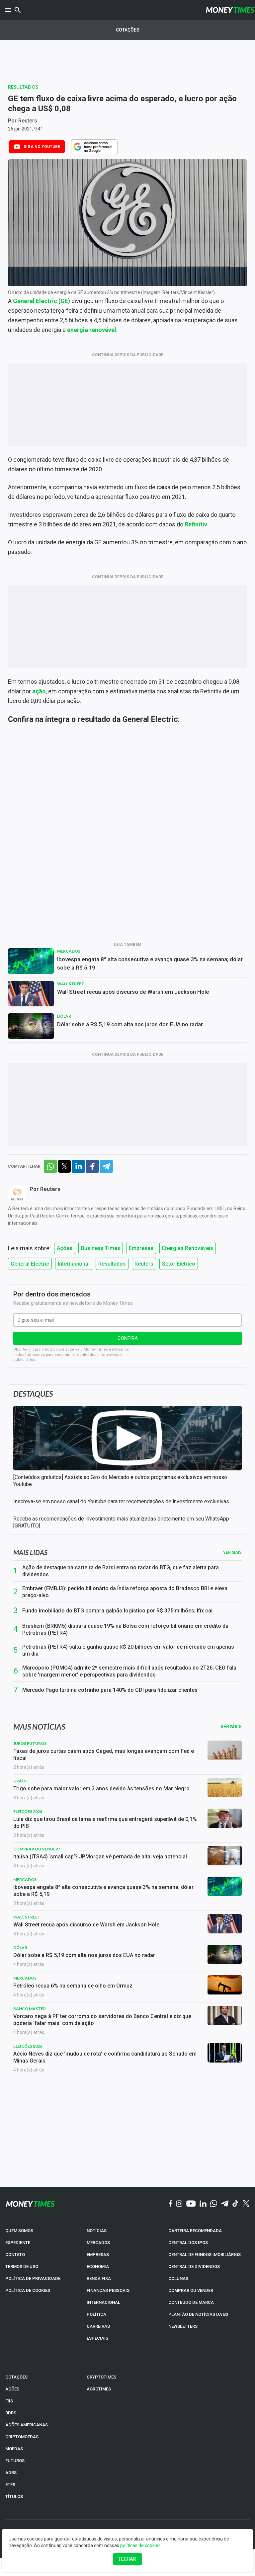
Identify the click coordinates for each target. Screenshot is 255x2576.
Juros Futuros (30, 1743)
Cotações (128, 30)
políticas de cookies (140, 2545)
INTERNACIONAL (103, 2302)
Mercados (69, 951)
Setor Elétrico (179, 1264)
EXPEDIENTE (18, 2243)
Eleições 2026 (28, 1811)
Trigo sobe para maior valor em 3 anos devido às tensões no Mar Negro (101, 1789)
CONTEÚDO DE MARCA (191, 2302)
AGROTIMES (99, 2389)
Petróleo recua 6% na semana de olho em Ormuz (73, 1986)
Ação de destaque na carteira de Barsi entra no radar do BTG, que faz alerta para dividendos (121, 1571)
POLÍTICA (96, 2314)
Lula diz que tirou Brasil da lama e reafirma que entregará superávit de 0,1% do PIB (105, 1823)
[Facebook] (171, 2204)
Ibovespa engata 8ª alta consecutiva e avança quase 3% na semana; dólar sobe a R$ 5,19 (150, 963)
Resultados (23, 87)
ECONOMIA (98, 2266)
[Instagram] (179, 2204)
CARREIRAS (98, 2326)
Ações (65, 1248)
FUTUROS (15, 2461)
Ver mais (232, 1552)
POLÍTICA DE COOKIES (28, 2290)
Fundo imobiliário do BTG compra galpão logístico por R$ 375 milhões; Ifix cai (117, 1611)
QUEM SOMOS (19, 2231)
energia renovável (92, 330)
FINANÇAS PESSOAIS (108, 2290)
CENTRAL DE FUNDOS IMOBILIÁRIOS (205, 2255)
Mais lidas (30, 1552)
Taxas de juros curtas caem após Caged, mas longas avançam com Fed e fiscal (104, 1755)
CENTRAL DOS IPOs (188, 2243)
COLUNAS (178, 2278)
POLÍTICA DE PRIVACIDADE (33, 2278)
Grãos (20, 1781)
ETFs (10, 2485)
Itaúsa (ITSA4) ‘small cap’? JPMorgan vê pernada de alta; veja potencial (100, 1857)
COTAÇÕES (16, 2377)
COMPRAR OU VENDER (191, 2290)
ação (39, 691)
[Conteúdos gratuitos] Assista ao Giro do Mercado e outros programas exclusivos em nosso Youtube (120, 1481)
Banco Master (30, 2009)
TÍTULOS (14, 2497)
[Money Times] (230, 10)
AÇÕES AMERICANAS (27, 2425)
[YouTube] (191, 2204)
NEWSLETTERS (183, 2326)
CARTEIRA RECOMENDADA (195, 2231)
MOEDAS (14, 2449)
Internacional (74, 1264)
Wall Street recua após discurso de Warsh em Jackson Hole (133, 992)
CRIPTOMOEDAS (22, 2437)
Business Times (101, 1248)
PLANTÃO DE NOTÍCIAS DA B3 (198, 2314)
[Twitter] (246, 2204)
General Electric (35, 301)
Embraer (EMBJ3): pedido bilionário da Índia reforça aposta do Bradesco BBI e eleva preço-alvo (125, 1592)
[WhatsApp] (214, 2204)
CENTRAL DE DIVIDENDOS (194, 2266)
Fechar (127, 2559)
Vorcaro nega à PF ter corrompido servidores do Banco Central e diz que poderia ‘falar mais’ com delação (102, 2020)
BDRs (11, 2413)
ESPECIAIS (97, 2338)
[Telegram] (225, 2204)
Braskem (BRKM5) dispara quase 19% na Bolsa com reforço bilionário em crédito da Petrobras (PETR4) (125, 1629)
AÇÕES (12, 2389)
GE (64, 301)
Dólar (64, 1016)
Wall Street (71, 984)
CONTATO (15, 2255)
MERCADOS (98, 2243)
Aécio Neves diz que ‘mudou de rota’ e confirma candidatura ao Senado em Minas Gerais (105, 2057)
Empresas (141, 1248)
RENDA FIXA (99, 2278)
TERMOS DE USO (22, 2266)
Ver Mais (231, 1727)
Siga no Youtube (42, 147)
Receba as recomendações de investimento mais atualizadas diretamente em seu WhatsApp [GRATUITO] (121, 1522)
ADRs (11, 2473)
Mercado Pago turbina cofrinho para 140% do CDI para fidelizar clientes (110, 1690)
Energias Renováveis (188, 1248)
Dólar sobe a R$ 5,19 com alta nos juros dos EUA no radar (130, 1024)
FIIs (9, 2401)
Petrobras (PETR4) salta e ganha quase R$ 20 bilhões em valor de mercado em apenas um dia (128, 1650)
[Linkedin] (203, 2204)
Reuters (28, 121)
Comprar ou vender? (37, 1849)
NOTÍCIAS (97, 2231)
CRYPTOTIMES (101, 2377)
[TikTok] (236, 2204)
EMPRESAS (98, 2255)
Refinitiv (196, 524)
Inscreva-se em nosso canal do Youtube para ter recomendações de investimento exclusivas (121, 1501)
